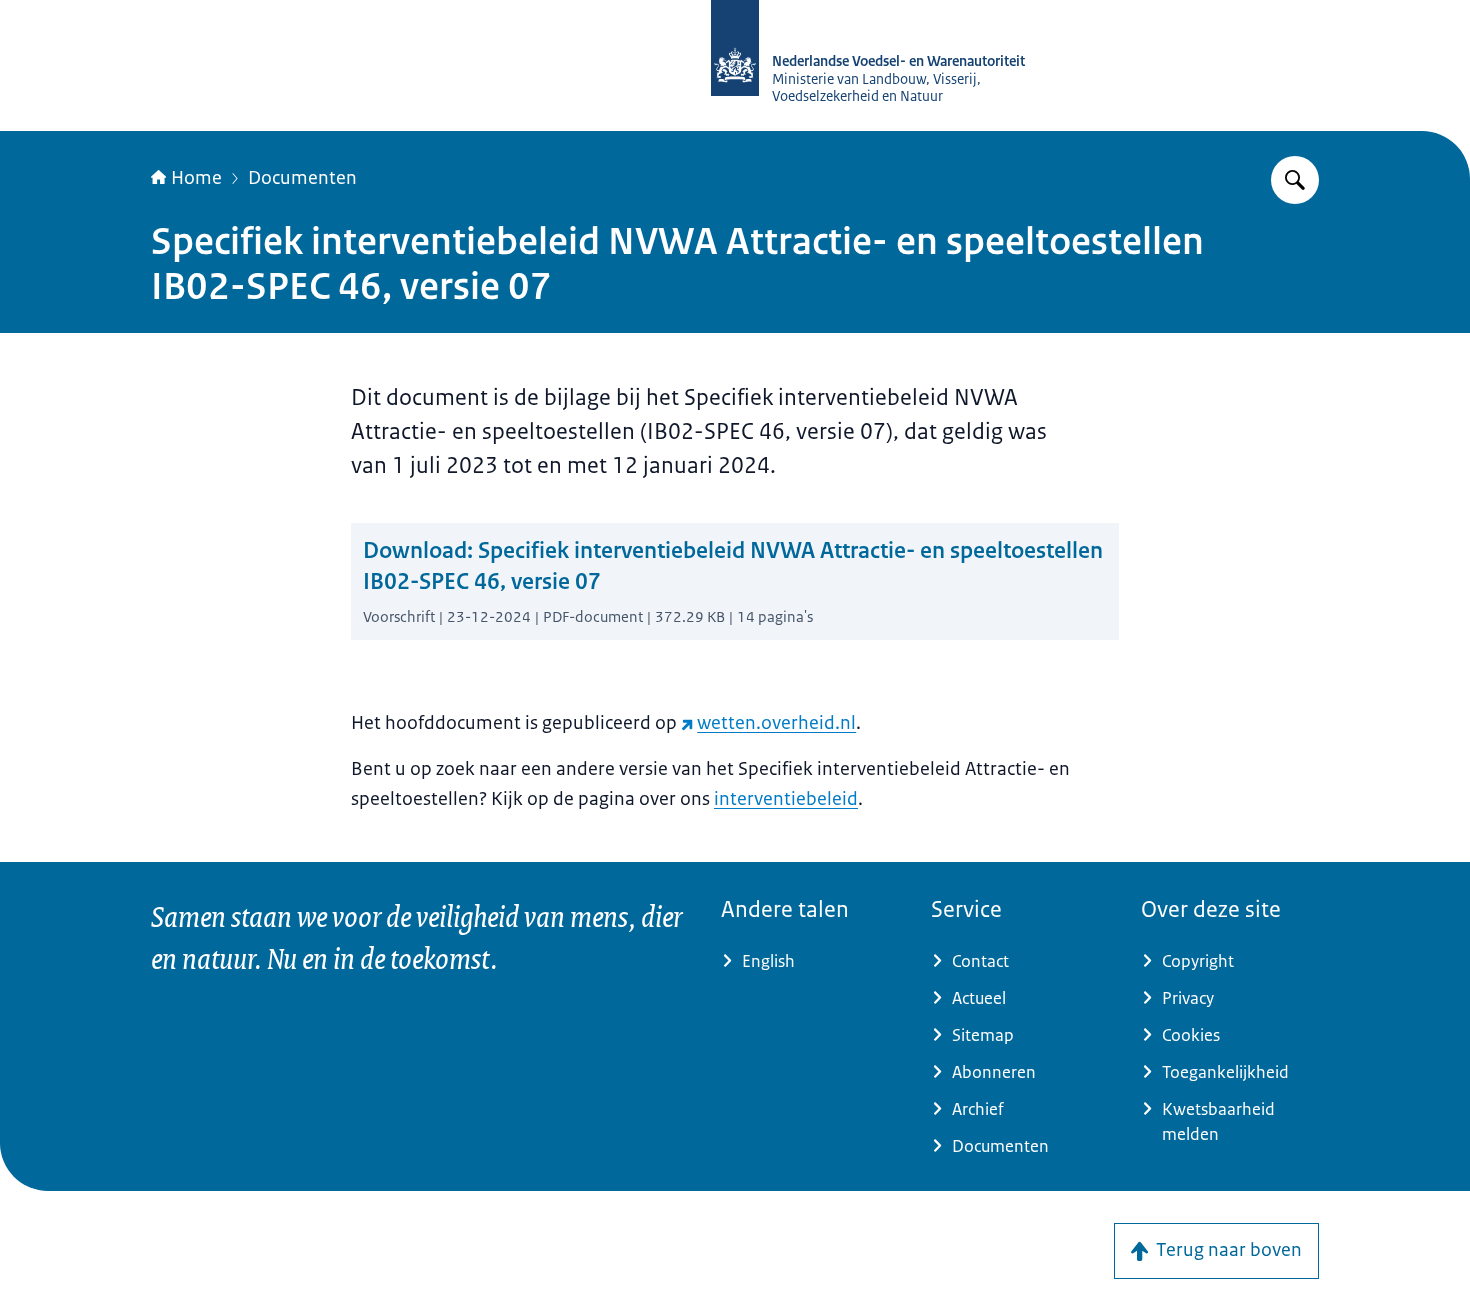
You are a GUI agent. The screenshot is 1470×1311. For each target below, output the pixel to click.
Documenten (302, 178)
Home (196, 178)
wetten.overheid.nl (776, 723)
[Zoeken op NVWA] (1295, 180)
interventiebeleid (786, 799)
